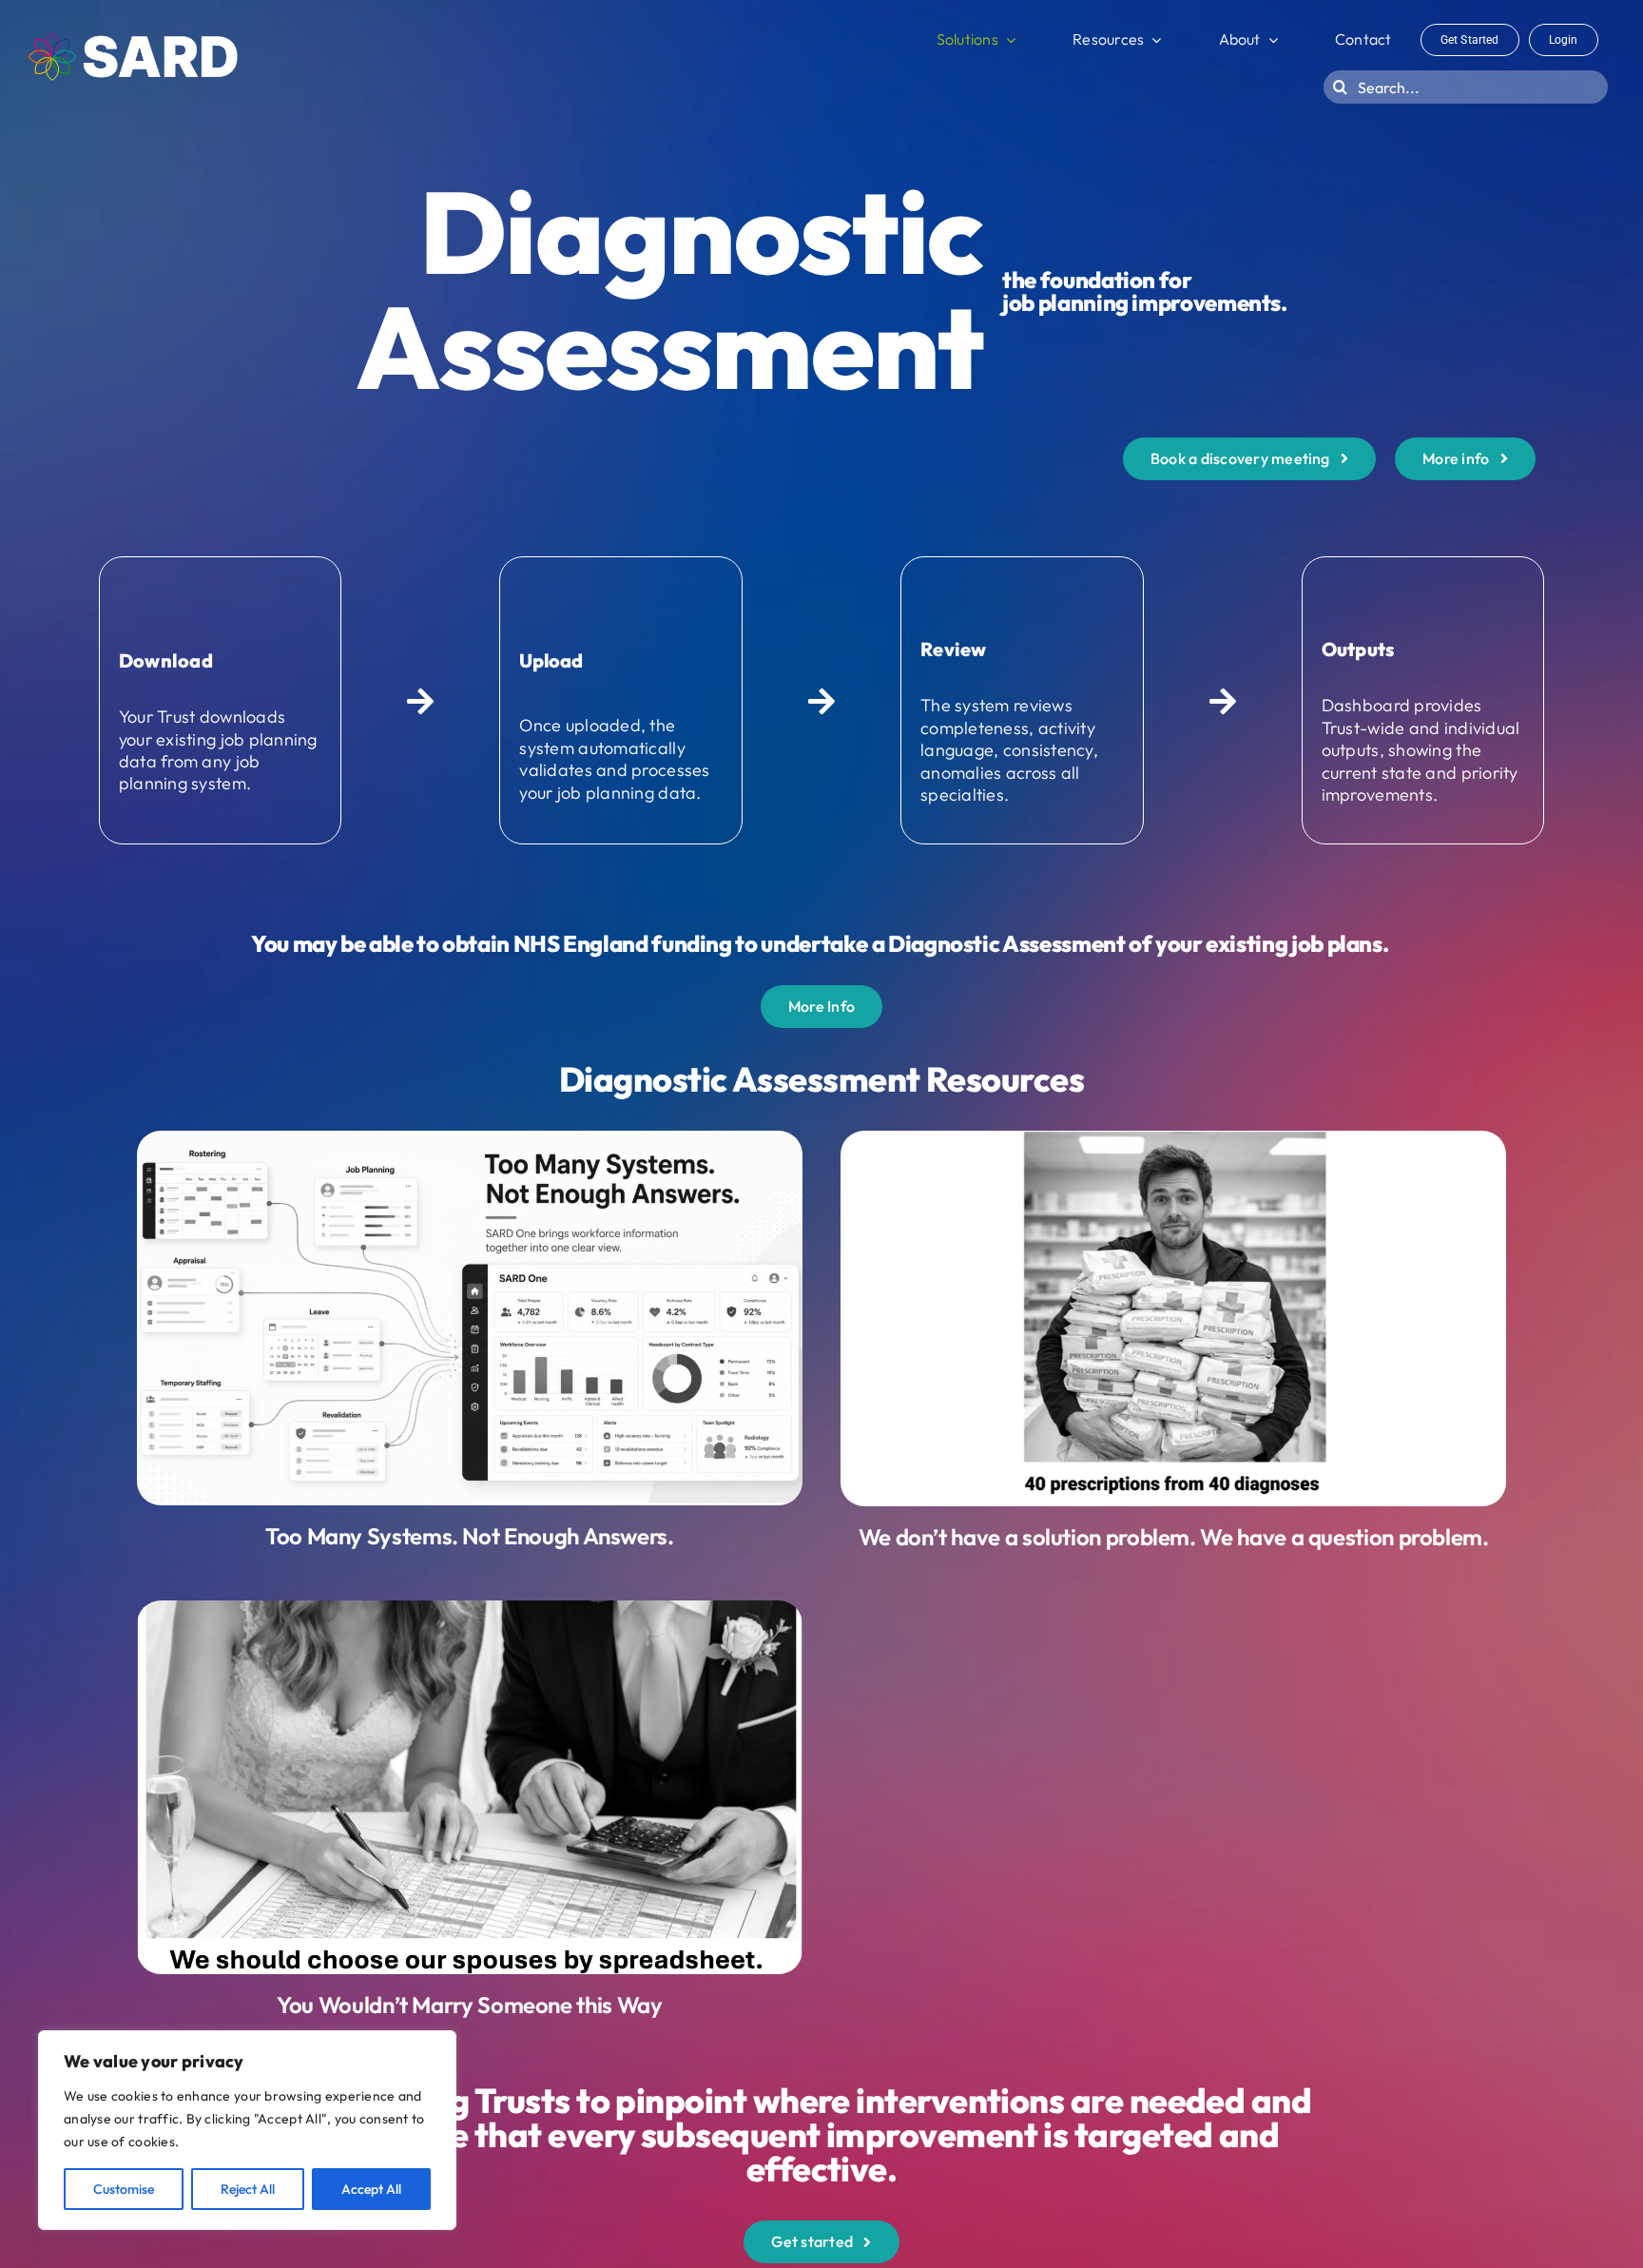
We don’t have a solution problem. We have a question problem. (1174, 1537)
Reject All (248, 2189)
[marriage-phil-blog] (470, 1609)
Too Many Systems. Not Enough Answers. (470, 1536)
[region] (247, 2130)
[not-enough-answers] (470, 1139)
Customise (124, 2189)
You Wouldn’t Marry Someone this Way (469, 2005)
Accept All (371, 2189)
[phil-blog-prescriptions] (1173, 1139)
